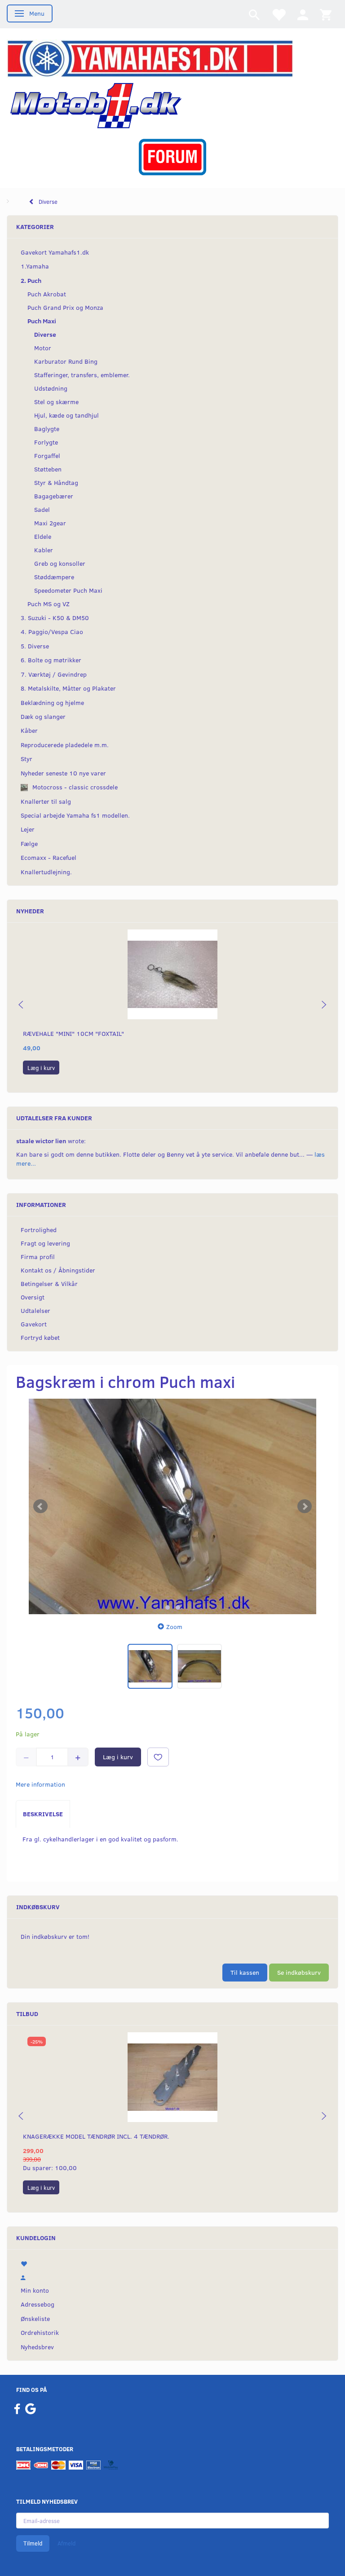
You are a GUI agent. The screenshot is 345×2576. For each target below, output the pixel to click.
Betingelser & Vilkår (49, 1284)
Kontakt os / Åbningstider (58, 1270)
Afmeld (66, 2543)
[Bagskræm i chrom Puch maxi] (172, 1506)
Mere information (40, 1784)
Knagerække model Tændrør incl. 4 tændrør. (96, 2136)
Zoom (174, 1627)
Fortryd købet (40, 1337)
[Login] (303, 14)
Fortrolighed (39, 1230)
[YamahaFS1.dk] (150, 58)
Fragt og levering (45, 1243)
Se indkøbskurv (299, 1972)
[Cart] (326, 14)
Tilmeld (33, 2543)
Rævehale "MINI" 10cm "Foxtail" (73, 1033)
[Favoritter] (279, 14)
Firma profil (38, 1257)
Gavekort (34, 1324)
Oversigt (33, 1297)
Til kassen (245, 1972)
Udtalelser (35, 1310)
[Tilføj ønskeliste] (158, 1757)
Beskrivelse (43, 1814)
